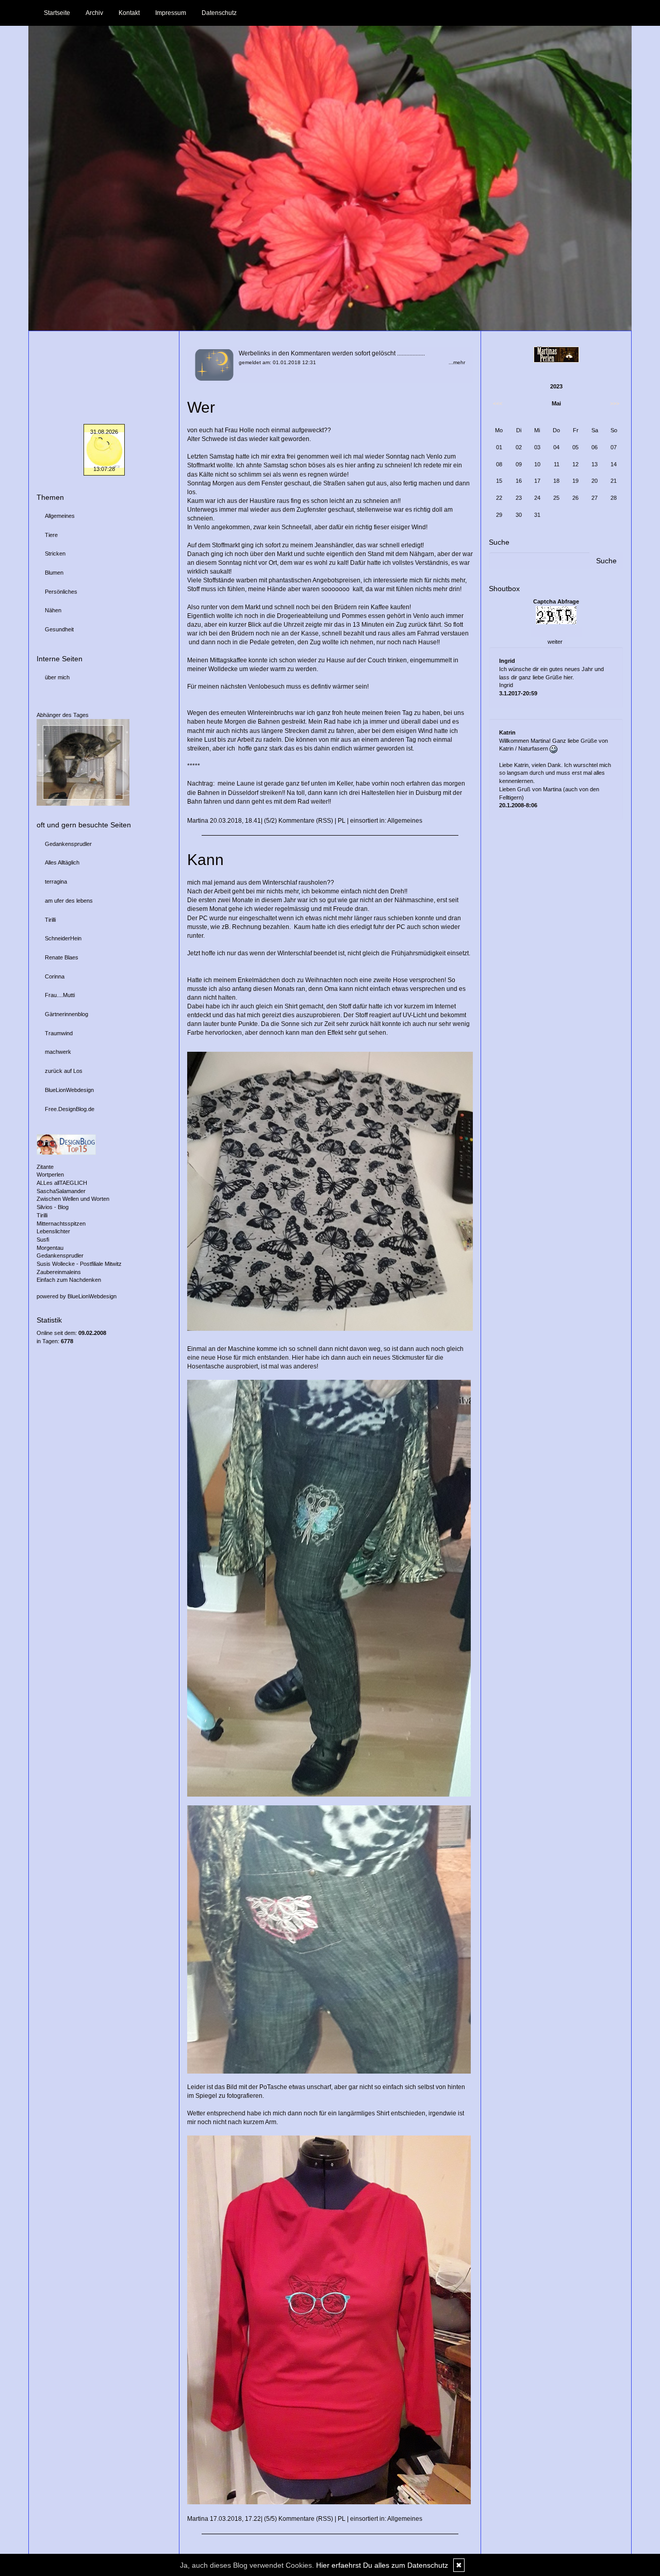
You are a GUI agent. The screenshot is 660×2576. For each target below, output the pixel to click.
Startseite (57, 13)
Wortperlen (50, 1175)
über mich (57, 677)
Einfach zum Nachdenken (69, 1280)
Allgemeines (405, 821)
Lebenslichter (53, 1231)
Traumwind (59, 1033)
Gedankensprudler (68, 844)
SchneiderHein (63, 938)
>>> (615, 403)
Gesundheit (59, 629)
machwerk (58, 1052)
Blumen (54, 573)
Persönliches (61, 592)
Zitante (45, 1167)
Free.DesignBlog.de (70, 1109)
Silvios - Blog (53, 1207)
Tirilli (50, 920)
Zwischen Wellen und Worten (73, 1199)
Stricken (55, 553)
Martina (198, 821)
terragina (56, 882)
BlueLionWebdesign (69, 1090)
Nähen (53, 610)
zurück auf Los (64, 1071)
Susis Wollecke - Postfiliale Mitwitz (79, 1264)
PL (342, 821)
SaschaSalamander (61, 1191)
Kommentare (296, 821)
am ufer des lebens (69, 901)
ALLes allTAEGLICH (62, 1183)
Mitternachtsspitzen (61, 1224)
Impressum (171, 13)
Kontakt (129, 13)
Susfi (43, 1240)
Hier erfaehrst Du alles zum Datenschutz (382, 2565)
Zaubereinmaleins (59, 1272)
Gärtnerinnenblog (67, 1014)
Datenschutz (219, 13)
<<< (498, 403)
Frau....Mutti (60, 995)
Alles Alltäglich (62, 862)
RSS (325, 821)
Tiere (51, 535)
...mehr (457, 362)
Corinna (55, 976)
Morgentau (50, 1248)
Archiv (94, 13)
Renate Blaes (62, 957)
